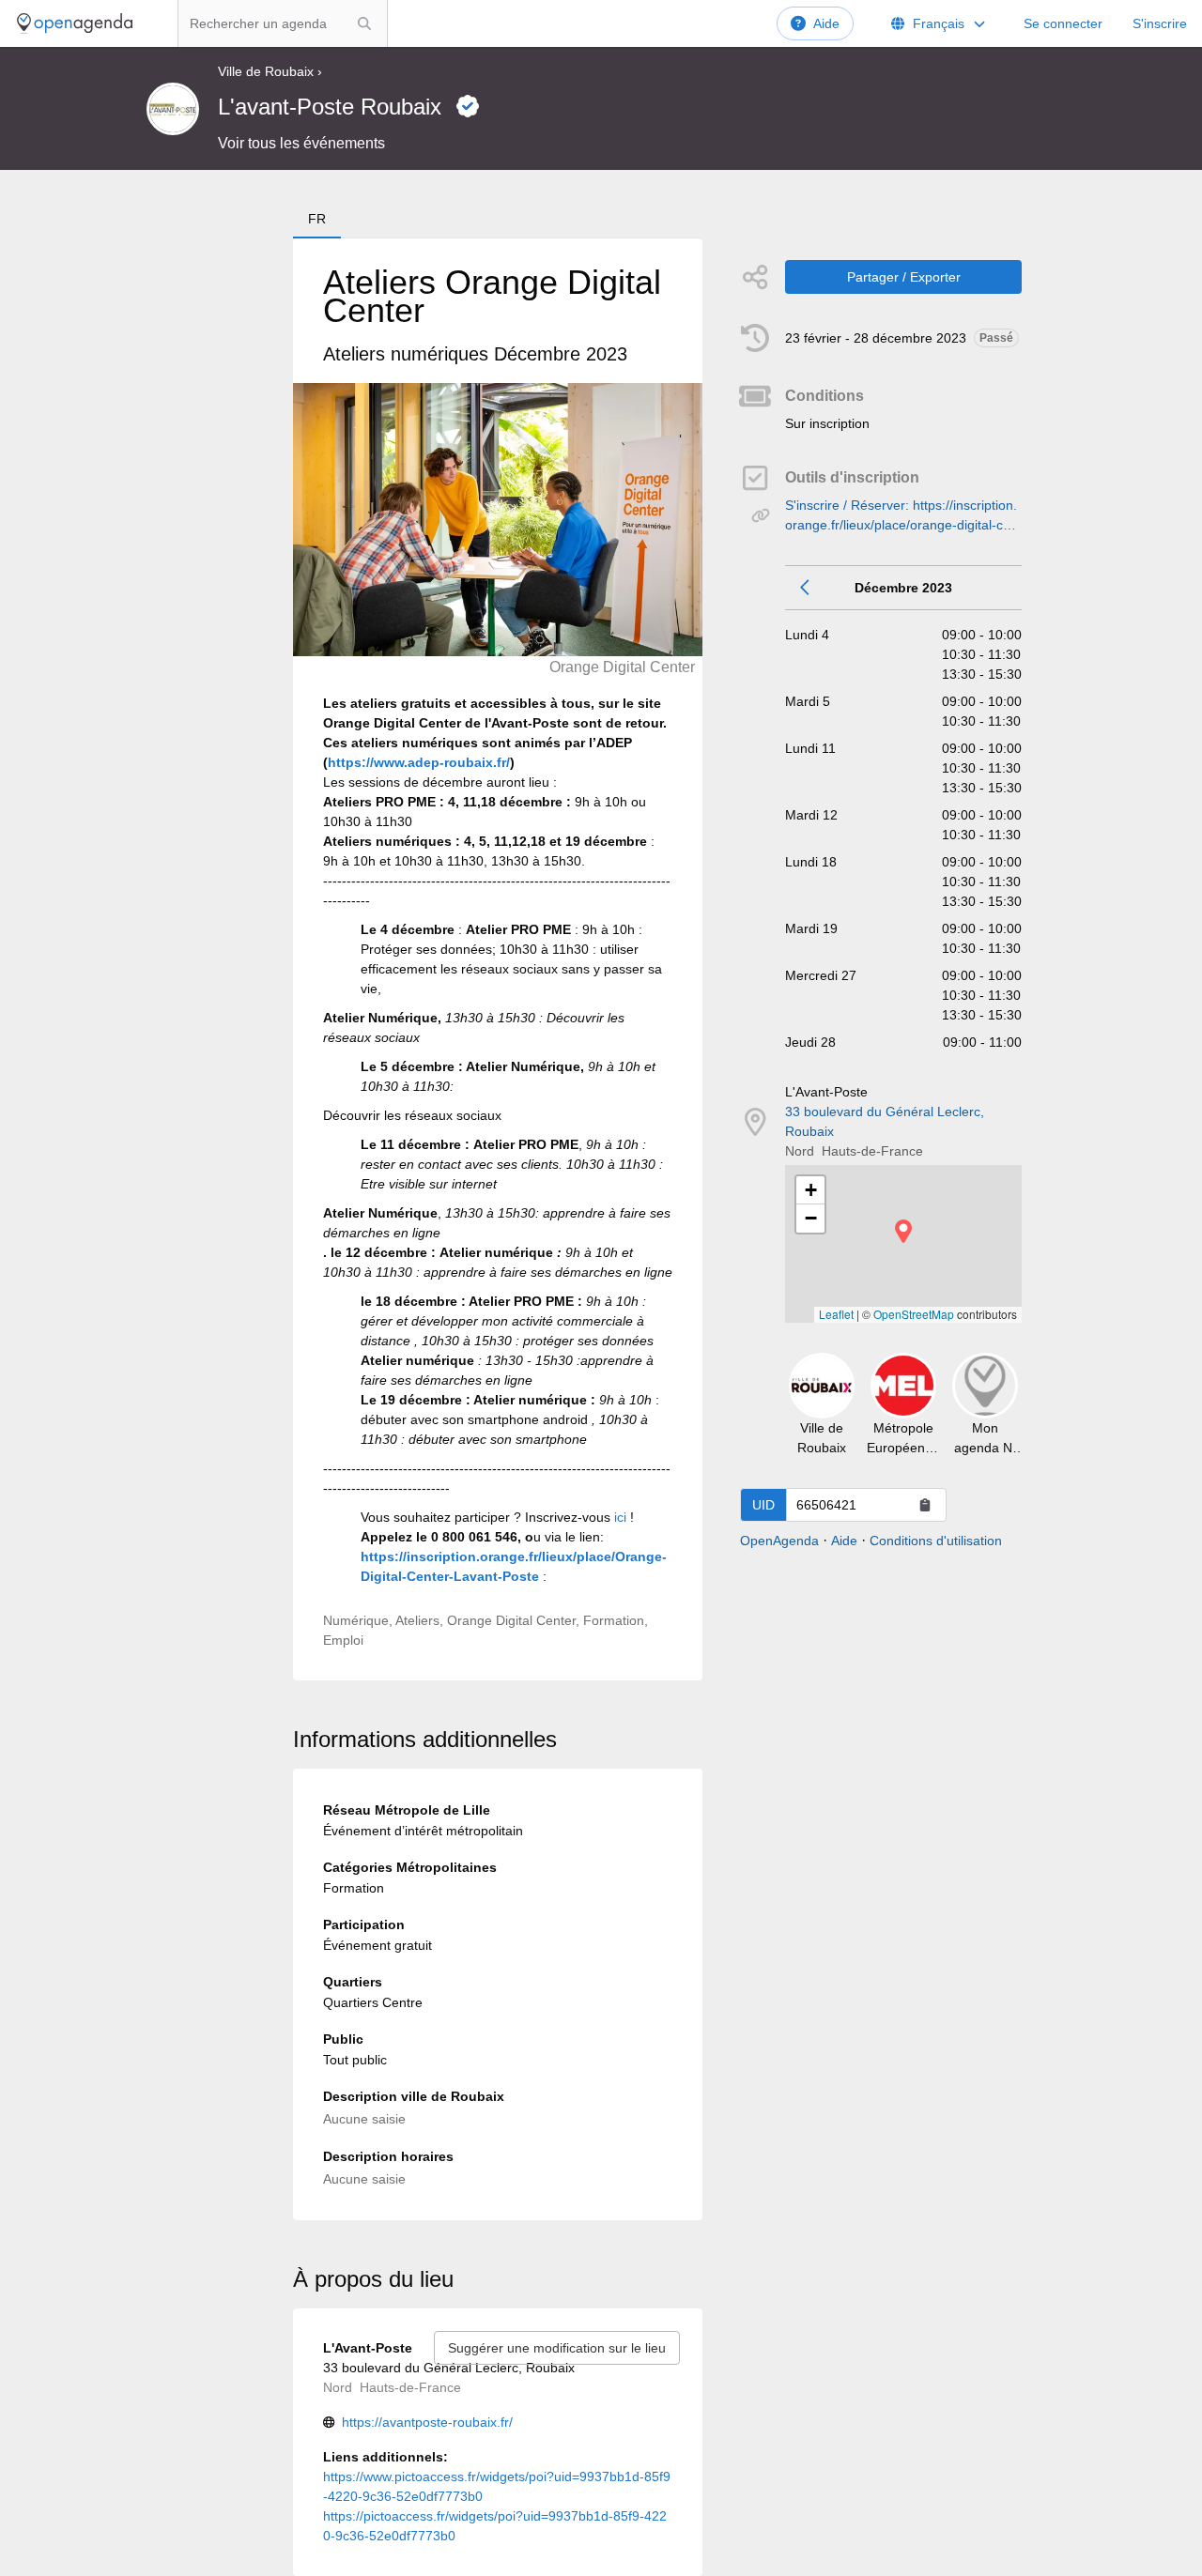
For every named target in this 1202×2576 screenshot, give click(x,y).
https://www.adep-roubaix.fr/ (419, 762)
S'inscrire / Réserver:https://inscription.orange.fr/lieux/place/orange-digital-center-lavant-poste (903, 516)
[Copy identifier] (925, 1505)
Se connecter (1063, 23)
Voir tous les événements (301, 143)
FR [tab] (317, 219)
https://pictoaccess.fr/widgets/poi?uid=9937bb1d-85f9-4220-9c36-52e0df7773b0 (495, 2526)
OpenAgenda (779, 1541)
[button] (903, 1231)
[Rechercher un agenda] (364, 23)
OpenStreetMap (914, 1314)
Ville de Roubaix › (270, 71)
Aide (826, 23)
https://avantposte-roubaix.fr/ (427, 2422)
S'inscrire (1160, 23)
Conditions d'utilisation (936, 1541)
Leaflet (836, 1314)
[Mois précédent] (806, 588)
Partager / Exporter (904, 277)
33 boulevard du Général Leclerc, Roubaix (885, 1121)
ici (620, 1517)
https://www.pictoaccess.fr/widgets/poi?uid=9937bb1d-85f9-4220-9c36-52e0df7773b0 (497, 2486)
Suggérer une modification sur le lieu (557, 2348)
